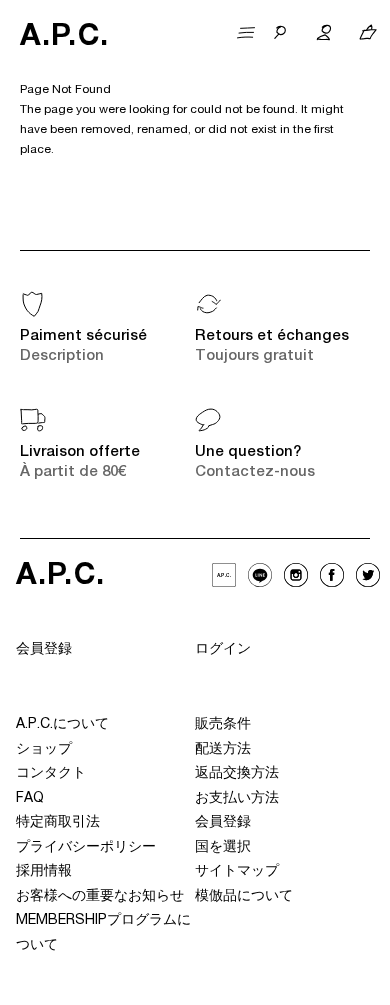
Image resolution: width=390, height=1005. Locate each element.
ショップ (44, 750)
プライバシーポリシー (86, 848)
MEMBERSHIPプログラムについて (103, 933)
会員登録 (44, 650)
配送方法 (223, 750)
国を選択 (223, 848)
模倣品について (244, 897)
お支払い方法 (237, 799)
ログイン (223, 650)
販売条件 (223, 725)
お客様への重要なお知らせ (100, 897)
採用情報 (44, 872)
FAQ (30, 799)
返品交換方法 (237, 774)
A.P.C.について (62, 725)
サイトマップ (237, 872)
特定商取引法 (58, 823)
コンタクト (51, 774)
